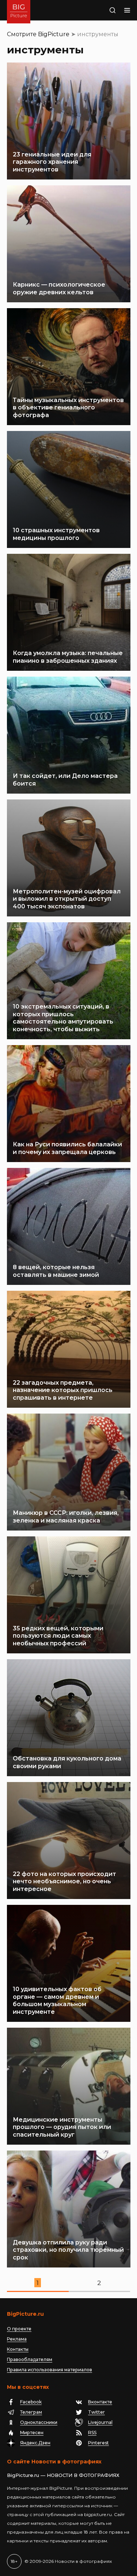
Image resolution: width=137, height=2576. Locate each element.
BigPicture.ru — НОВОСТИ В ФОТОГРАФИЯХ (63, 2475)
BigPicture (54, 34)
